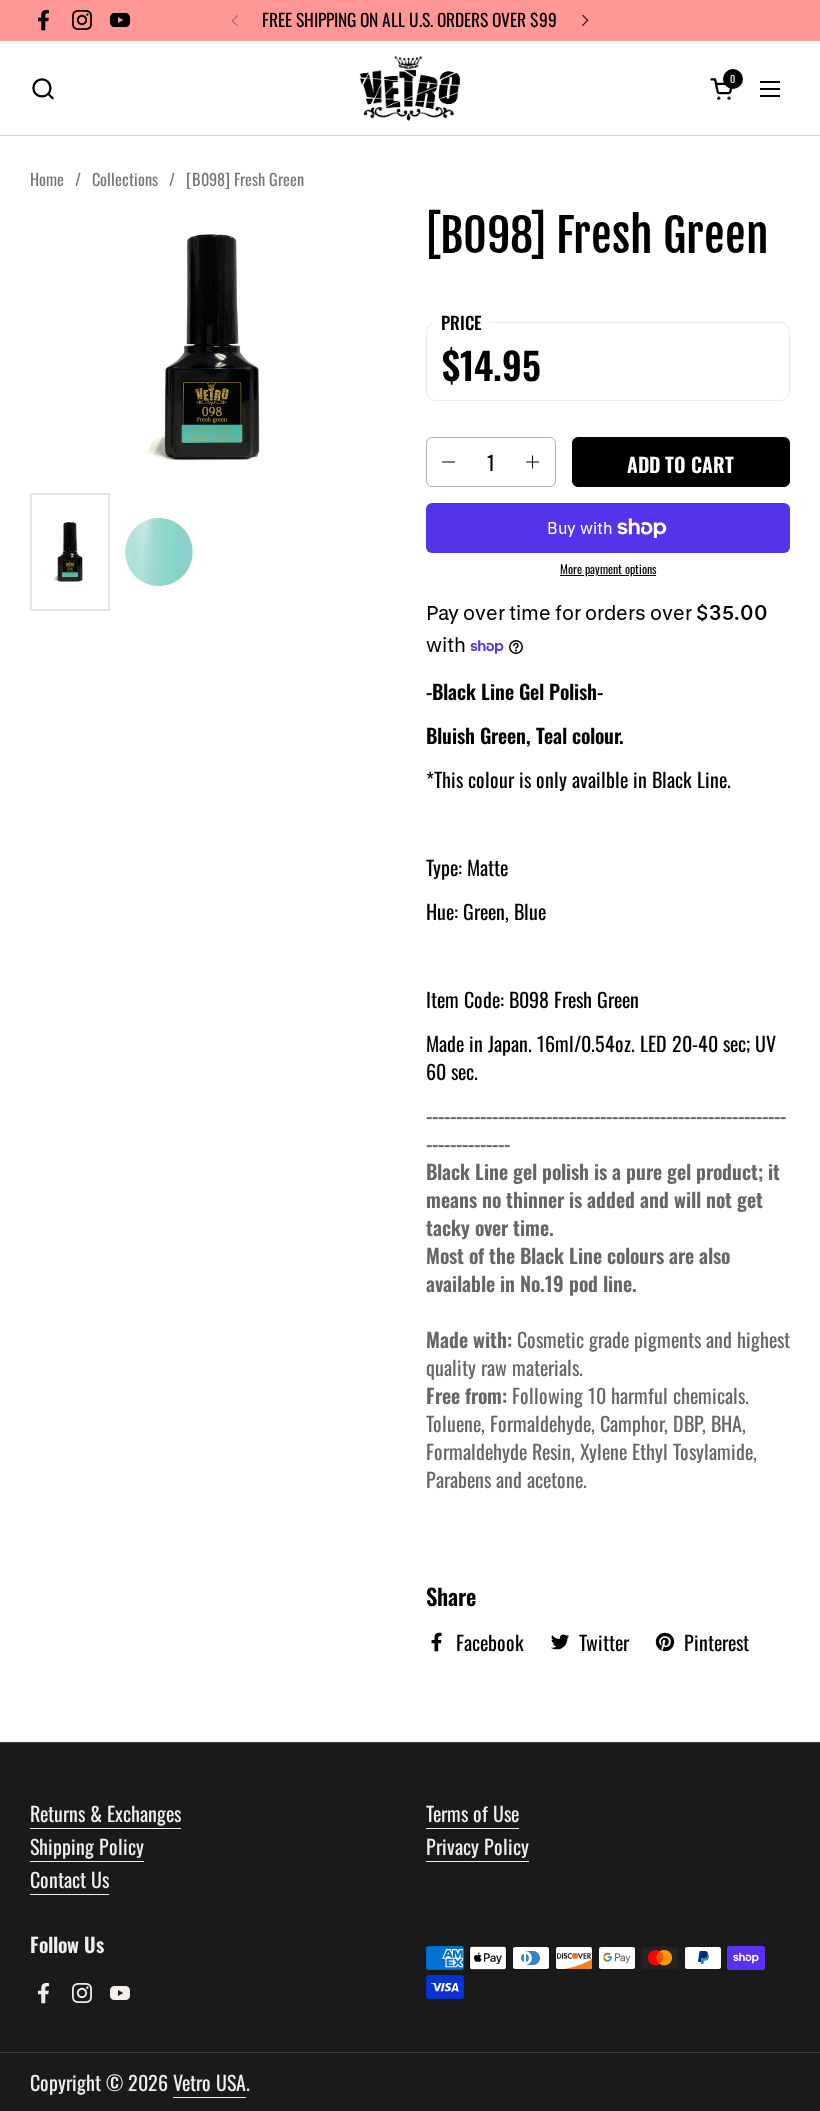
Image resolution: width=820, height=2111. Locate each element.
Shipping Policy (87, 1846)
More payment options (608, 569)
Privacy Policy (477, 1846)
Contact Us (69, 1879)
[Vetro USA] (410, 88)
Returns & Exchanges (105, 1813)
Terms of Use (472, 1813)
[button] (42, 88)
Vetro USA (209, 2082)
